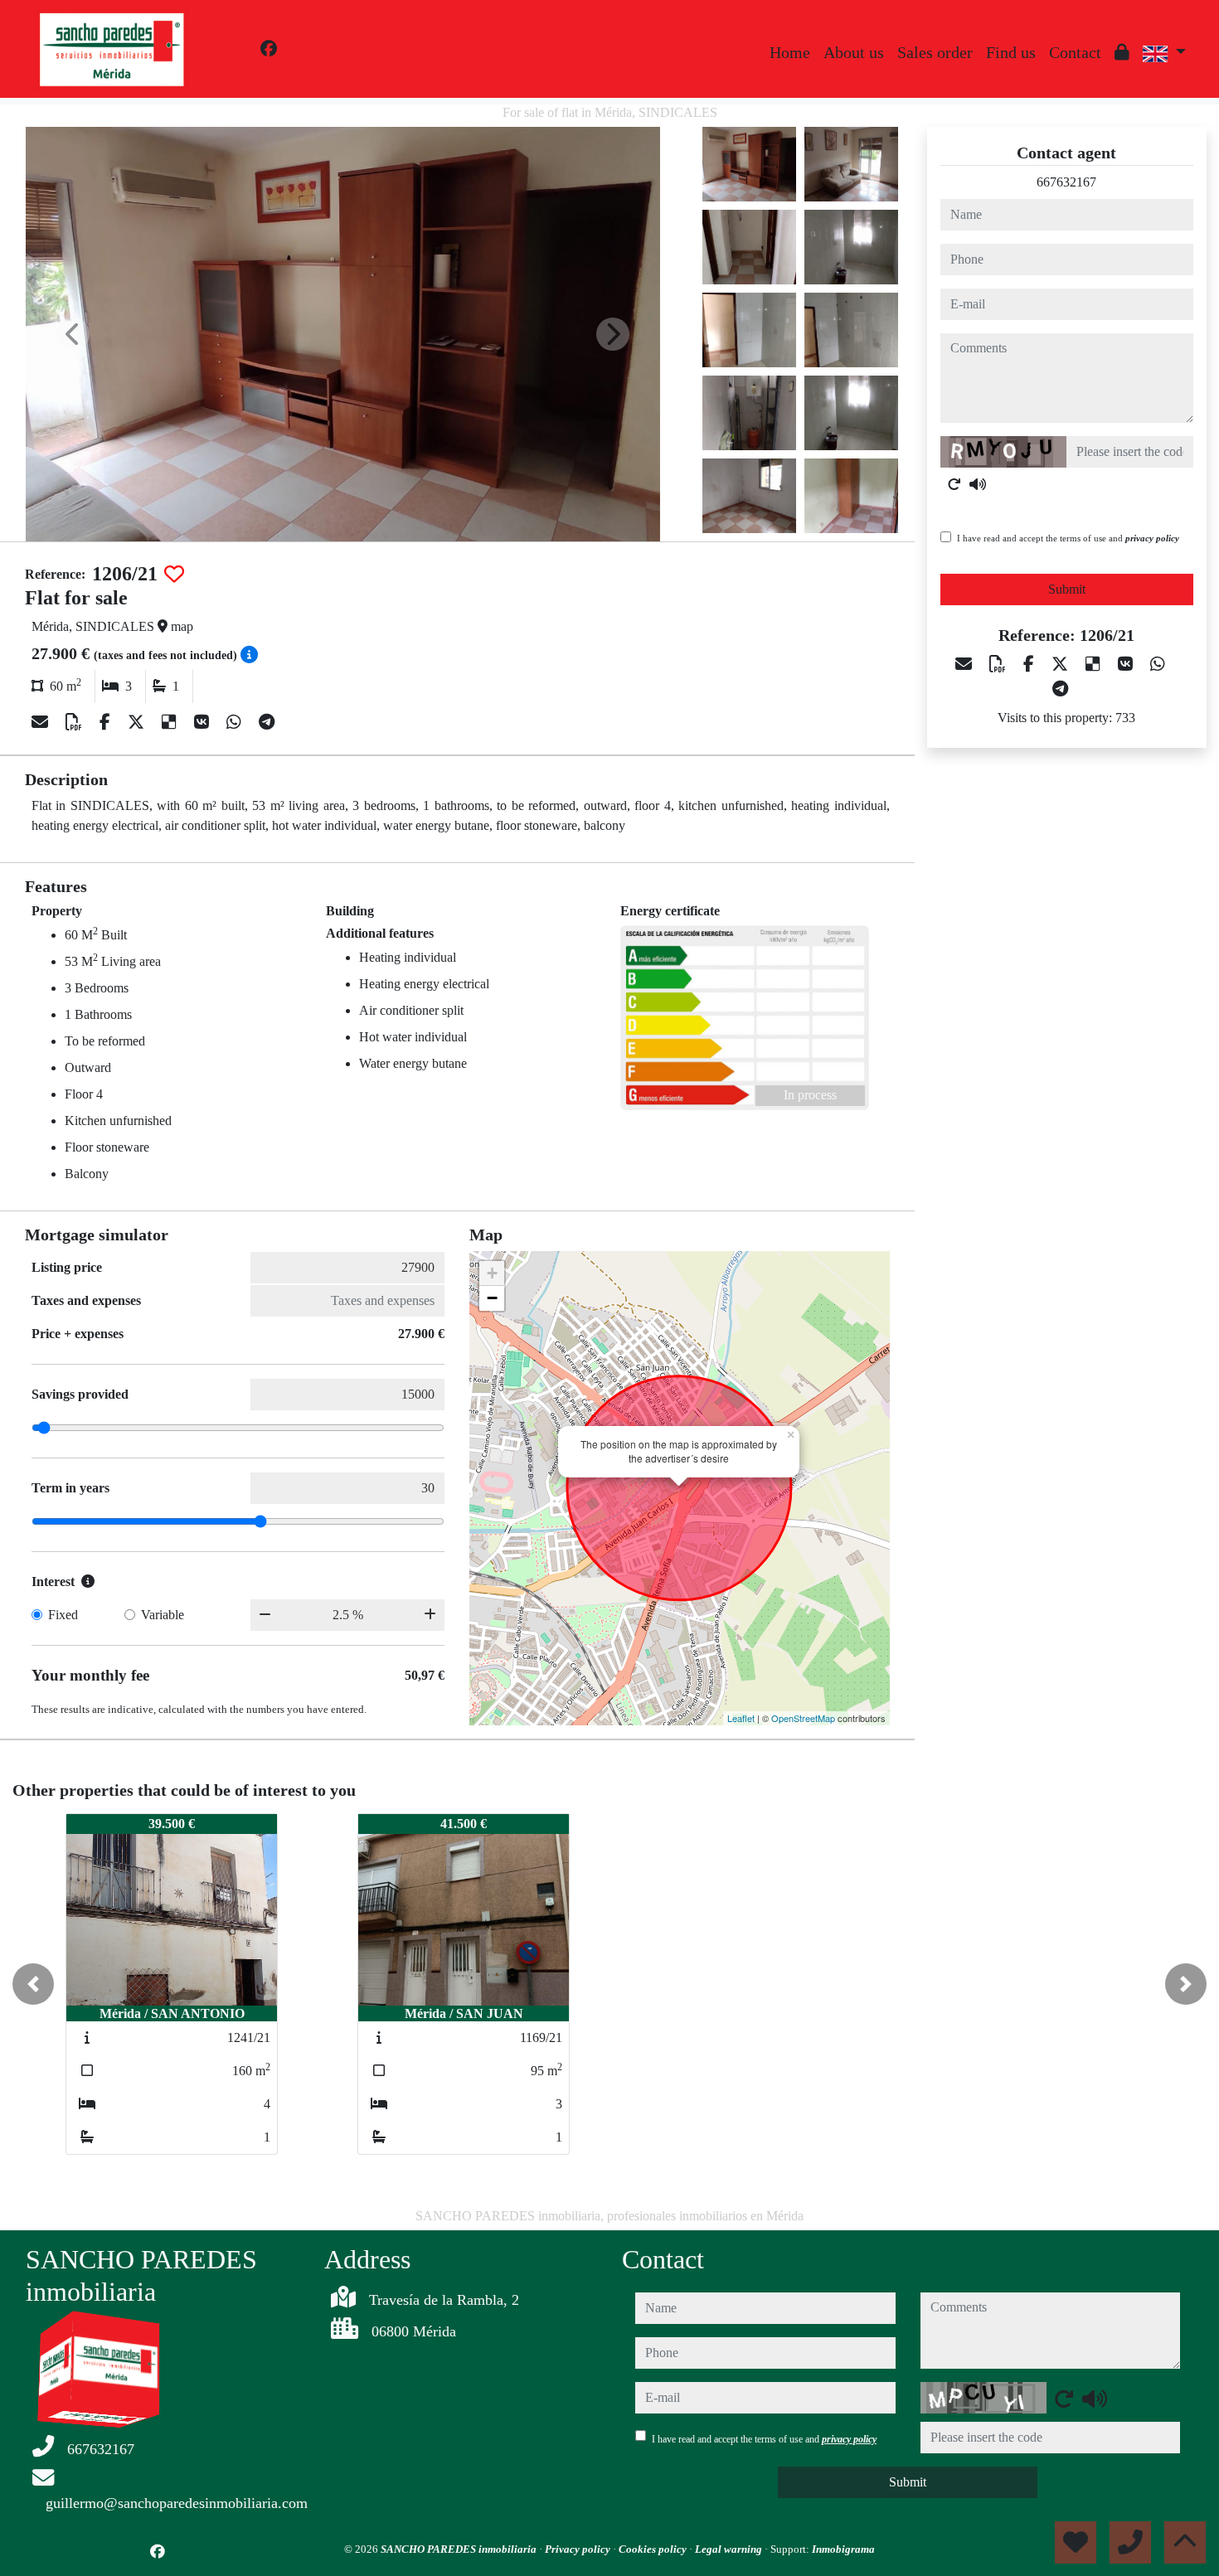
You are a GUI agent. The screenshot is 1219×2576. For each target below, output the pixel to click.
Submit (1067, 589)
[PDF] (76, 722)
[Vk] (204, 722)
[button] (33, 1984)
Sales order (935, 52)
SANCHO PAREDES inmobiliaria (460, 2549)
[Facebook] (269, 49)
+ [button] (492, 1273)
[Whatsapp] (236, 722)
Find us (1011, 52)
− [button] (492, 1298)
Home (790, 52)
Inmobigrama (843, 2549)
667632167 (1066, 182)
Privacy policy (579, 2549)
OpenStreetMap (803, 1718)
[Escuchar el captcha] (978, 484)
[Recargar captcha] (954, 484)
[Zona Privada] (1122, 52)
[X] (138, 722)
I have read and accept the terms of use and (1068, 538)
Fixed (63, 1615)
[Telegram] (267, 722)
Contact (1075, 52)
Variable (163, 1615)
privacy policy (1152, 538)
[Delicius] (171, 722)
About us (854, 52)
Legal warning (730, 2549)
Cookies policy (654, 2549)
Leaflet (741, 1718)
